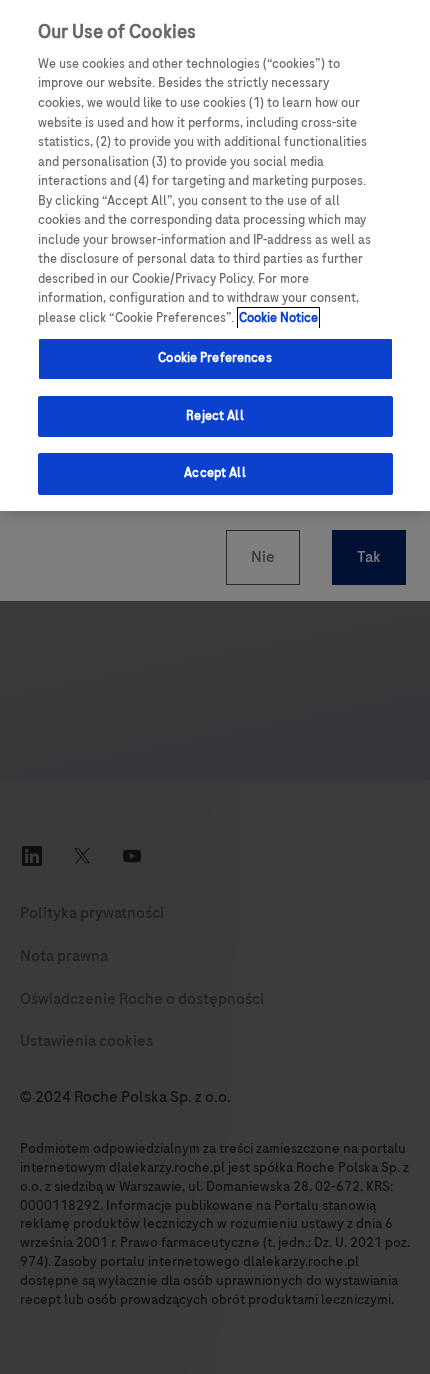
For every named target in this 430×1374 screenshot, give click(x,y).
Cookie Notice (278, 318)
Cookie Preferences (214, 358)
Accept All (214, 473)
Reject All (214, 416)
